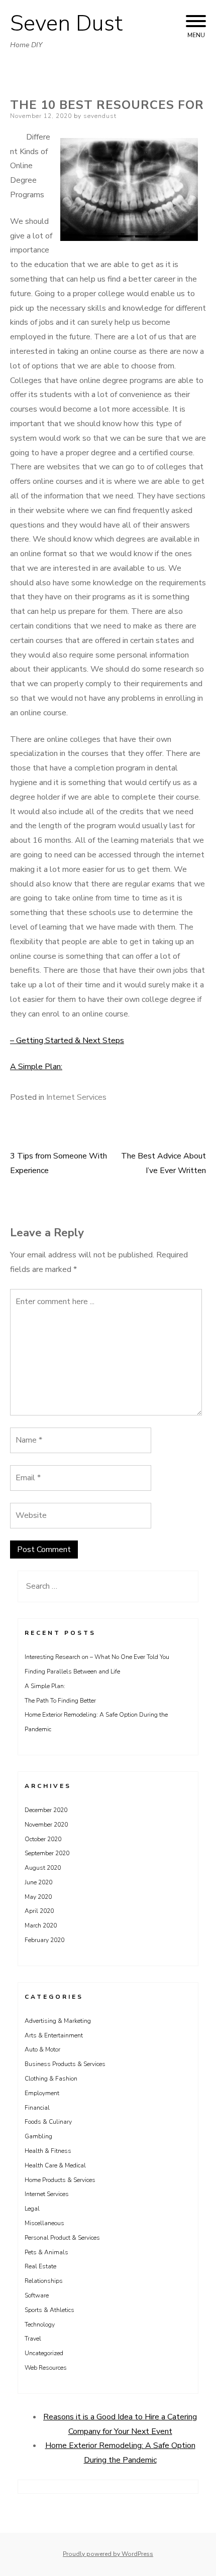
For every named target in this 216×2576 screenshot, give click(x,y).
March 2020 (41, 1925)
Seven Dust (66, 24)
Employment (42, 2093)
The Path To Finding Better (60, 1701)
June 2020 (38, 1882)
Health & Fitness (48, 2151)
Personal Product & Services (62, 2238)
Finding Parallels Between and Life (72, 1671)
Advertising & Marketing (58, 2021)
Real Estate (40, 2266)
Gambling (38, 2136)
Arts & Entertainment (54, 2035)
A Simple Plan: (36, 1067)
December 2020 (46, 1810)
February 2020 (44, 1940)
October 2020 (43, 1839)
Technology (40, 2325)
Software (37, 2295)
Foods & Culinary (48, 2122)
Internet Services (76, 1097)
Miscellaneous (44, 2223)
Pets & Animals (46, 2252)
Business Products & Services (65, 2064)
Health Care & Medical (55, 2165)
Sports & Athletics (49, 2310)
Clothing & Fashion (51, 2079)
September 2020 (47, 1853)
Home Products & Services (60, 2180)
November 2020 (46, 1825)
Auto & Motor (42, 2049)
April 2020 (39, 1911)
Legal (32, 2209)
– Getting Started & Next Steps (67, 1041)
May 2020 (38, 1897)
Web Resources (46, 2368)
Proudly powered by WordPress (108, 2554)
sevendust (100, 116)
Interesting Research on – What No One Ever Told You (97, 1657)
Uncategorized (44, 2353)
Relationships (44, 2281)
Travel (33, 2339)
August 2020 (43, 1868)
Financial (37, 2108)
